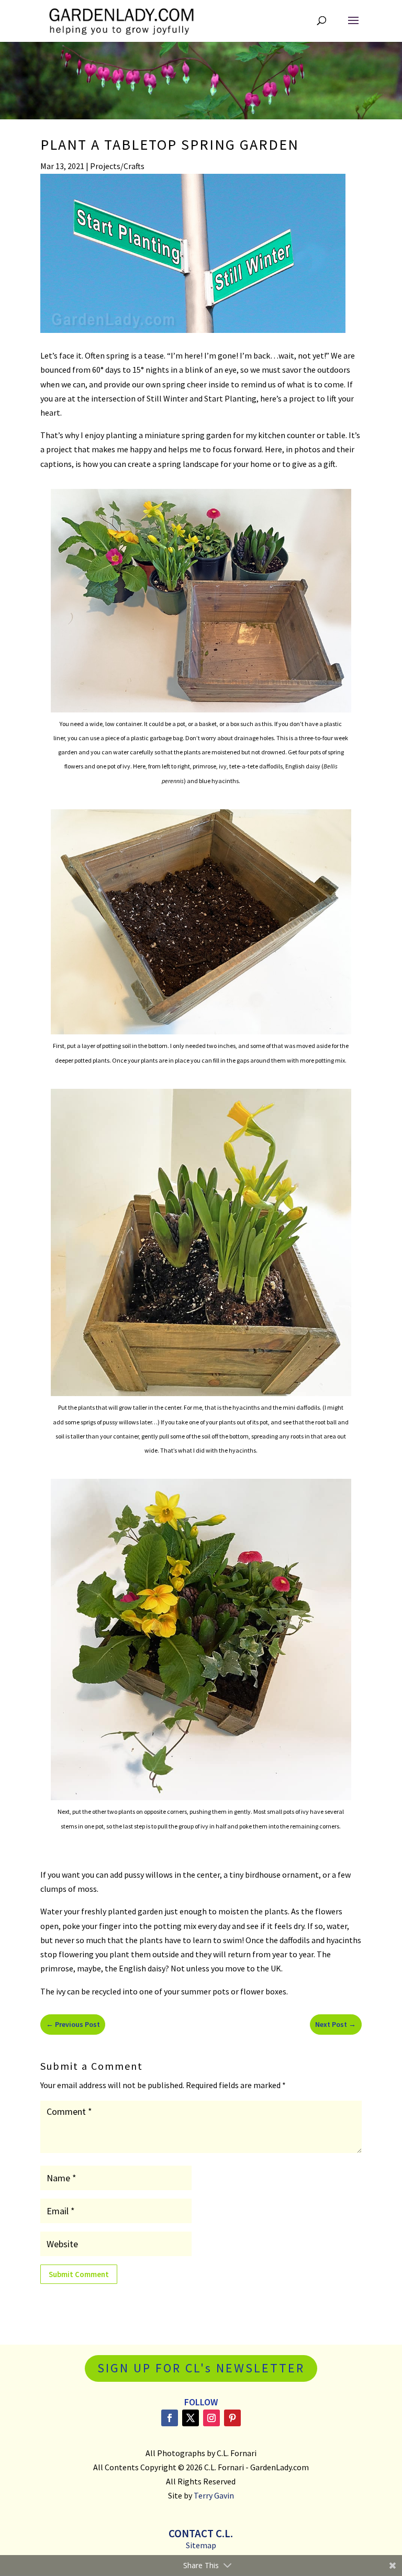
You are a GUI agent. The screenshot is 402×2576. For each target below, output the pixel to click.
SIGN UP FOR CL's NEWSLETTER (201, 2368)
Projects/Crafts (117, 166)
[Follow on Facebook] (170, 2418)
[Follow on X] (191, 2418)
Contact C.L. (201, 2533)
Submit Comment (79, 2274)
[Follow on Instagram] (211, 2418)
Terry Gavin (214, 2495)
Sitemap (201, 2545)
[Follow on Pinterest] (232, 2418)
